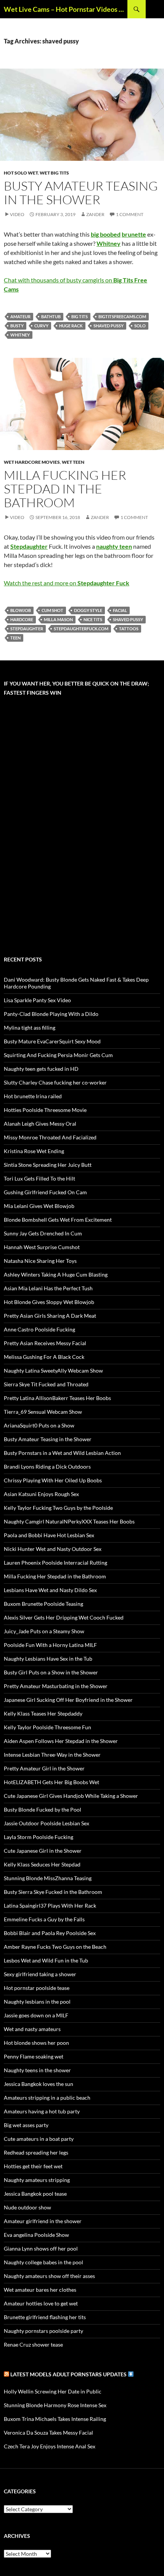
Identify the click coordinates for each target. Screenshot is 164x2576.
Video (17, 214)
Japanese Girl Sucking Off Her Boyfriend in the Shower (68, 1700)
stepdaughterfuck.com (81, 629)
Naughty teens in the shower (37, 2070)
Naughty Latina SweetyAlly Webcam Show (53, 1371)
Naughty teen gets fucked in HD (41, 1069)
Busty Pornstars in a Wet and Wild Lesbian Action (62, 1453)
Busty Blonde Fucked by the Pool (43, 1809)
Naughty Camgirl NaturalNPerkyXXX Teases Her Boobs (69, 1521)
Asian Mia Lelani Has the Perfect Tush (48, 1288)
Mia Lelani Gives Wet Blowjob (39, 1206)
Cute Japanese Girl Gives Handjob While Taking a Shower (71, 1796)
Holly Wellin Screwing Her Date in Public (53, 2391)
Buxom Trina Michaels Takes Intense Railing (55, 2419)
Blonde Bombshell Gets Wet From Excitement (58, 1220)
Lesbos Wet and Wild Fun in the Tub (46, 1960)
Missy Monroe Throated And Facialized (50, 1137)
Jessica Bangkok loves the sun (39, 2084)
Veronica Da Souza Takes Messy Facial (48, 2433)
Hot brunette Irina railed (33, 1096)
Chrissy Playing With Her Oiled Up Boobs (53, 1480)
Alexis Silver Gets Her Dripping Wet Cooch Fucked (64, 1617)
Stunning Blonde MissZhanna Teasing (48, 1878)
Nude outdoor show (27, 2207)
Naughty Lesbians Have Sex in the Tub (48, 1659)
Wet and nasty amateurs (32, 2029)
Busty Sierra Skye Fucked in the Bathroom (53, 1892)
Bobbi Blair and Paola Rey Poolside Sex (50, 1933)
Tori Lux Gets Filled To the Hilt (39, 1178)
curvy (41, 326)
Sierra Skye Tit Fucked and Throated (46, 1384)
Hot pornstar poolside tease (37, 1988)
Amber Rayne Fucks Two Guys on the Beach (55, 1947)
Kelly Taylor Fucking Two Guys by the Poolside (58, 1508)
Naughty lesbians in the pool (37, 2002)
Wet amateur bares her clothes (40, 2290)
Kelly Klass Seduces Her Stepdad (42, 1864)
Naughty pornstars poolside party (43, 2331)
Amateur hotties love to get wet (41, 2303)
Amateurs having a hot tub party (42, 2111)
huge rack (71, 326)
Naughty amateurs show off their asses (49, 2276)
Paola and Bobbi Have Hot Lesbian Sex (49, 1535)
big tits (80, 316)
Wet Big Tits (54, 173)
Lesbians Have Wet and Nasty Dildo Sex (50, 1590)
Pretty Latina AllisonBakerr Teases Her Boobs (57, 1398)
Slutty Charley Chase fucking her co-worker (55, 1082)
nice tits (93, 619)
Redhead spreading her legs (36, 2152)
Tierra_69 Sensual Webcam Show (43, 1412)
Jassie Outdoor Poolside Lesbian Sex (47, 1823)
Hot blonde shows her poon (36, 2043)
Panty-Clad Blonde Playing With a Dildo (51, 1014)
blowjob (21, 610)
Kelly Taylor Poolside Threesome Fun (47, 1727)
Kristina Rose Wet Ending (34, 1151)
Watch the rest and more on (67, 583)
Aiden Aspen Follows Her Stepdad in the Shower (61, 1741)
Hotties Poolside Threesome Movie (45, 1110)
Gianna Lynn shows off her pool (41, 2248)
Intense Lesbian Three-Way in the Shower (52, 1755)
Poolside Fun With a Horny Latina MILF (50, 1645)
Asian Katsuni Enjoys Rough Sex (41, 1494)
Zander (95, 214)
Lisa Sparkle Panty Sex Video (37, 1000)
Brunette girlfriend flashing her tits (45, 2317)
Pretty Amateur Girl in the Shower (44, 1768)
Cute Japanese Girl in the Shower (43, 1851)
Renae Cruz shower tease (33, 2345)
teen (15, 638)
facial (120, 610)
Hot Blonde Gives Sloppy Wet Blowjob (49, 1302)
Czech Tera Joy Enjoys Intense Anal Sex (50, 2446)
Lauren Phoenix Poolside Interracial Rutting (55, 1563)
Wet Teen (73, 462)
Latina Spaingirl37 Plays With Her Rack (50, 1906)
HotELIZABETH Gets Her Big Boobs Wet (51, 1782)
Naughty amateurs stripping (37, 2180)
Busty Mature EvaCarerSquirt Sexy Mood (52, 1041)
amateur (20, 316)
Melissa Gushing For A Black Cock (44, 1357)
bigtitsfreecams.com (122, 316)
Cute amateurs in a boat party (39, 2139)
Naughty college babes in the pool (43, 2262)
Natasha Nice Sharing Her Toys (40, 1261)
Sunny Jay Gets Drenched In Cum (43, 1233)
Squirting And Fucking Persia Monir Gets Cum (58, 1055)
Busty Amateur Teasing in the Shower (81, 193)
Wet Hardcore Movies (32, 462)
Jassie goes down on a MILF (36, 2015)
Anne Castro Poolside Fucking (39, 1329)
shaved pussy (109, 326)
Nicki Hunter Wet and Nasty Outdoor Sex (53, 1549)
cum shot (52, 610)
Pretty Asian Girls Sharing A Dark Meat (50, 1316)
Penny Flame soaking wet (34, 2056)
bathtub (51, 316)
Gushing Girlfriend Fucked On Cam (45, 1192)
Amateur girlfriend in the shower (43, 2221)
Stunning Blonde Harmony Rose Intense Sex (55, 2405)
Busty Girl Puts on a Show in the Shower (51, 1672)
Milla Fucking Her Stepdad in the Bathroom (65, 489)
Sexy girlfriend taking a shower (40, 1974)
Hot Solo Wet (21, 173)
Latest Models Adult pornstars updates (69, 2374)
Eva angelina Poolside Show (36, 2235)
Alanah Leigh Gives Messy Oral (40, 1124)
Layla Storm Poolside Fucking (39, 1837)
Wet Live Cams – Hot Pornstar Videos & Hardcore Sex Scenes (66, 9)
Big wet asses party (26, 2125)
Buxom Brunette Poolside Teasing (43, 1604)
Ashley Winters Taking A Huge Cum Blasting (56, 1274)
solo (140, 326)
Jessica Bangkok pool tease (35, 2194)
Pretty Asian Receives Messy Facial (45, 1343)
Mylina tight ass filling (30, 1028)
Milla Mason (58, 619)
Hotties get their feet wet (33, 2166)
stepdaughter (27, 629)
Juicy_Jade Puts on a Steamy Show (44, 1631)
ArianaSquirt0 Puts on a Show (39, 1425)
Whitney (20, 335)
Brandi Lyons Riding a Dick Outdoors (47, 1467)
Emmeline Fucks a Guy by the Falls (44, 1919)
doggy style (88, 610)
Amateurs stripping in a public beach (47, 2098)
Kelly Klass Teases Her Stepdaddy (43, 1713)
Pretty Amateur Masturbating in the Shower (56, 1686)
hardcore (22, 619)
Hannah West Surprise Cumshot (42, 1247)
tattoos (129, 629)
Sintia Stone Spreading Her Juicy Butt (48, 1165)
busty (17, 326)
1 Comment (130, 214)
